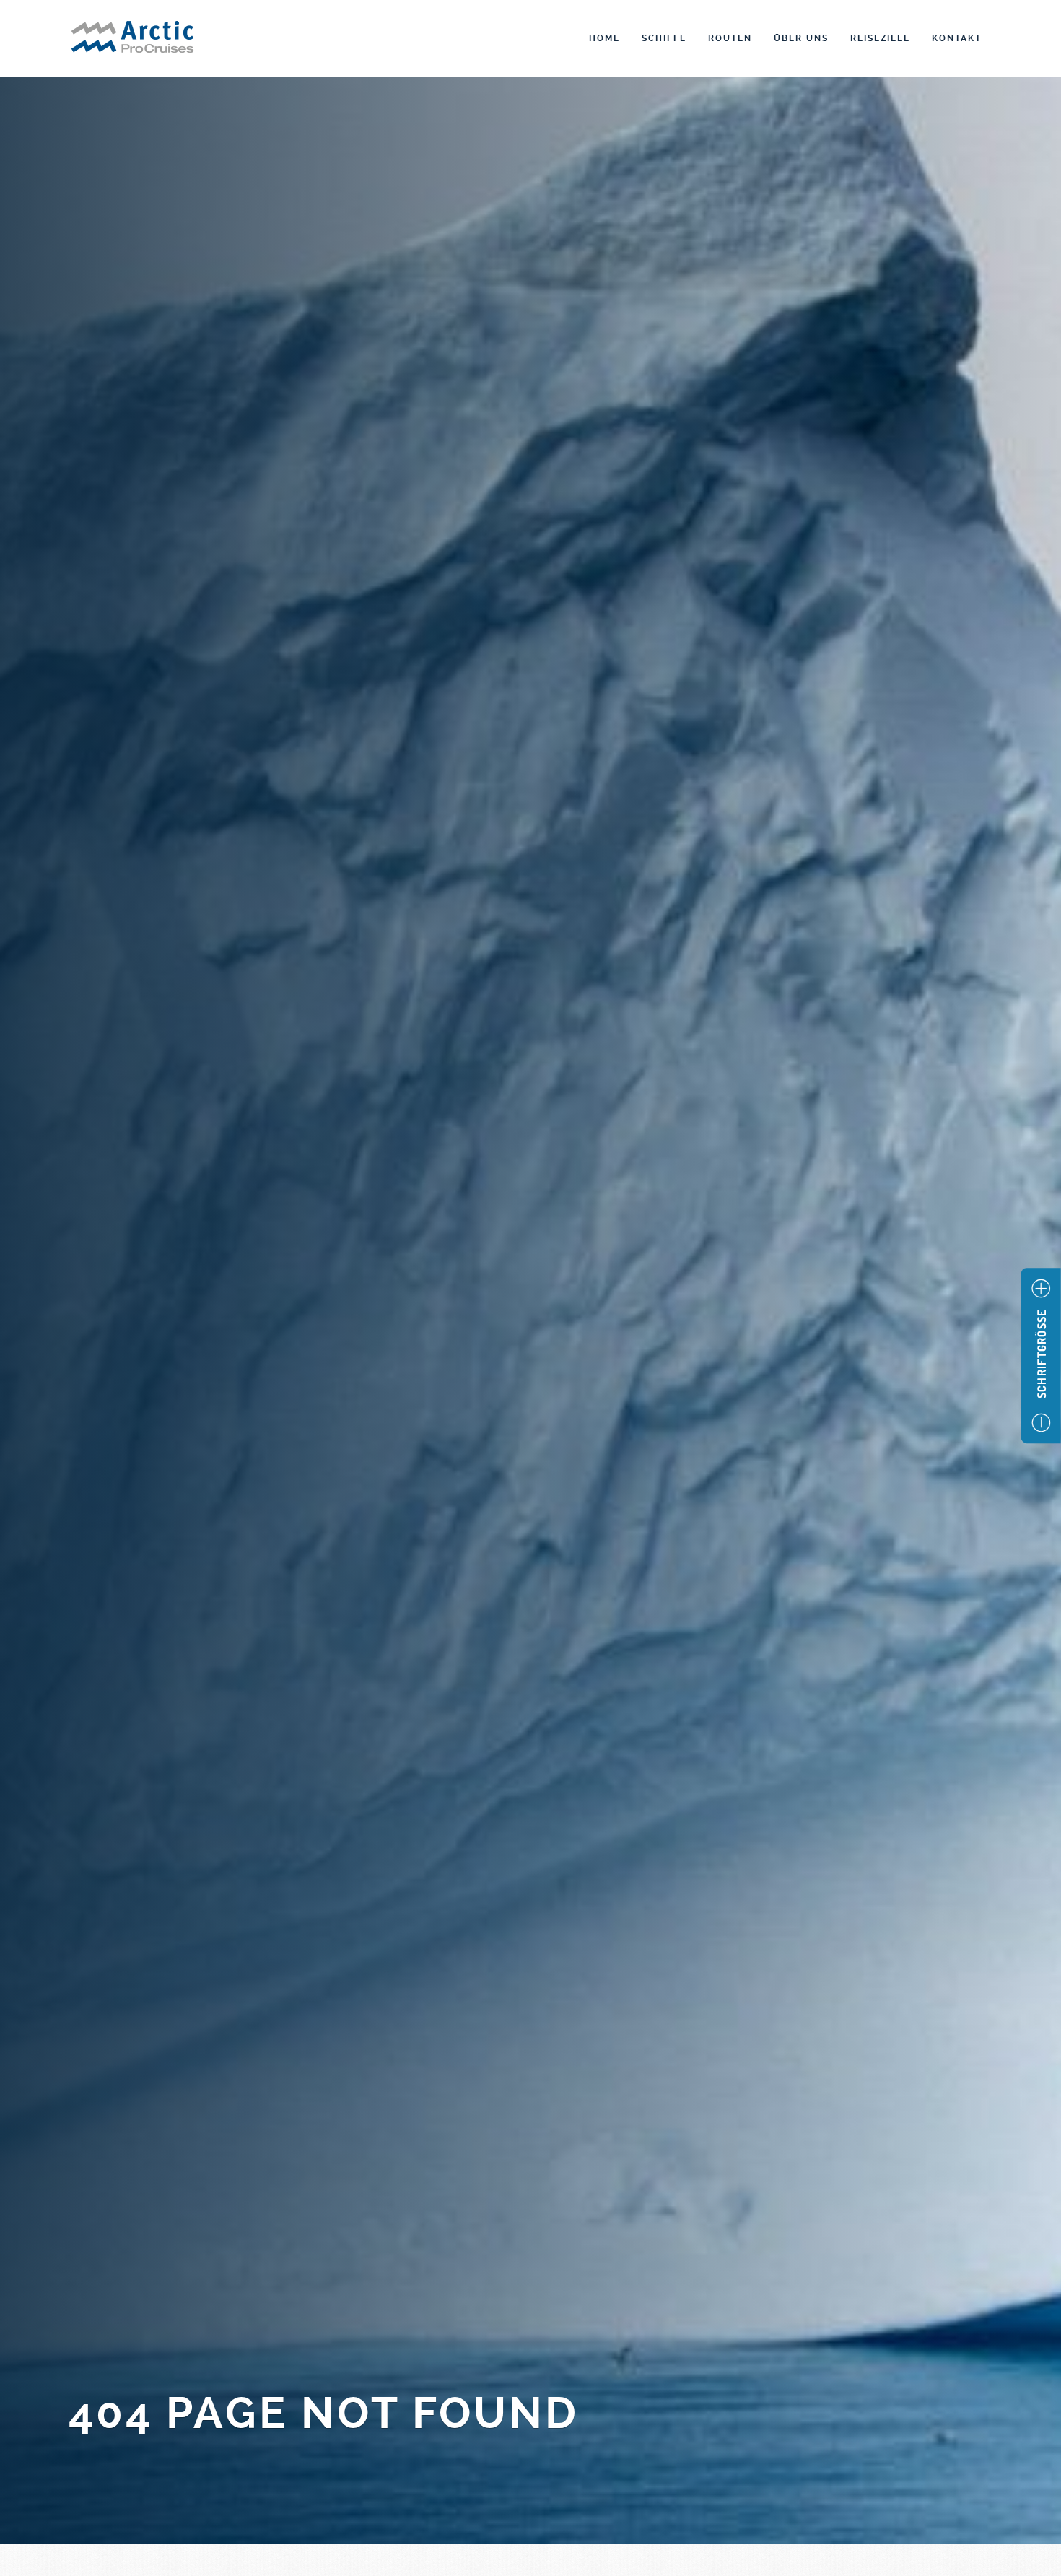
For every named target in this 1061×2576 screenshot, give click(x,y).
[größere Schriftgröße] (1041, 1289)
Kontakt (957, 38)
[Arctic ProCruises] (132, 39)
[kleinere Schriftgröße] (1041, 1423)
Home (604, 38)
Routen (730, 38)
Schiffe (664, 38)
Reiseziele (880, 38)
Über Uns (801, 38)
